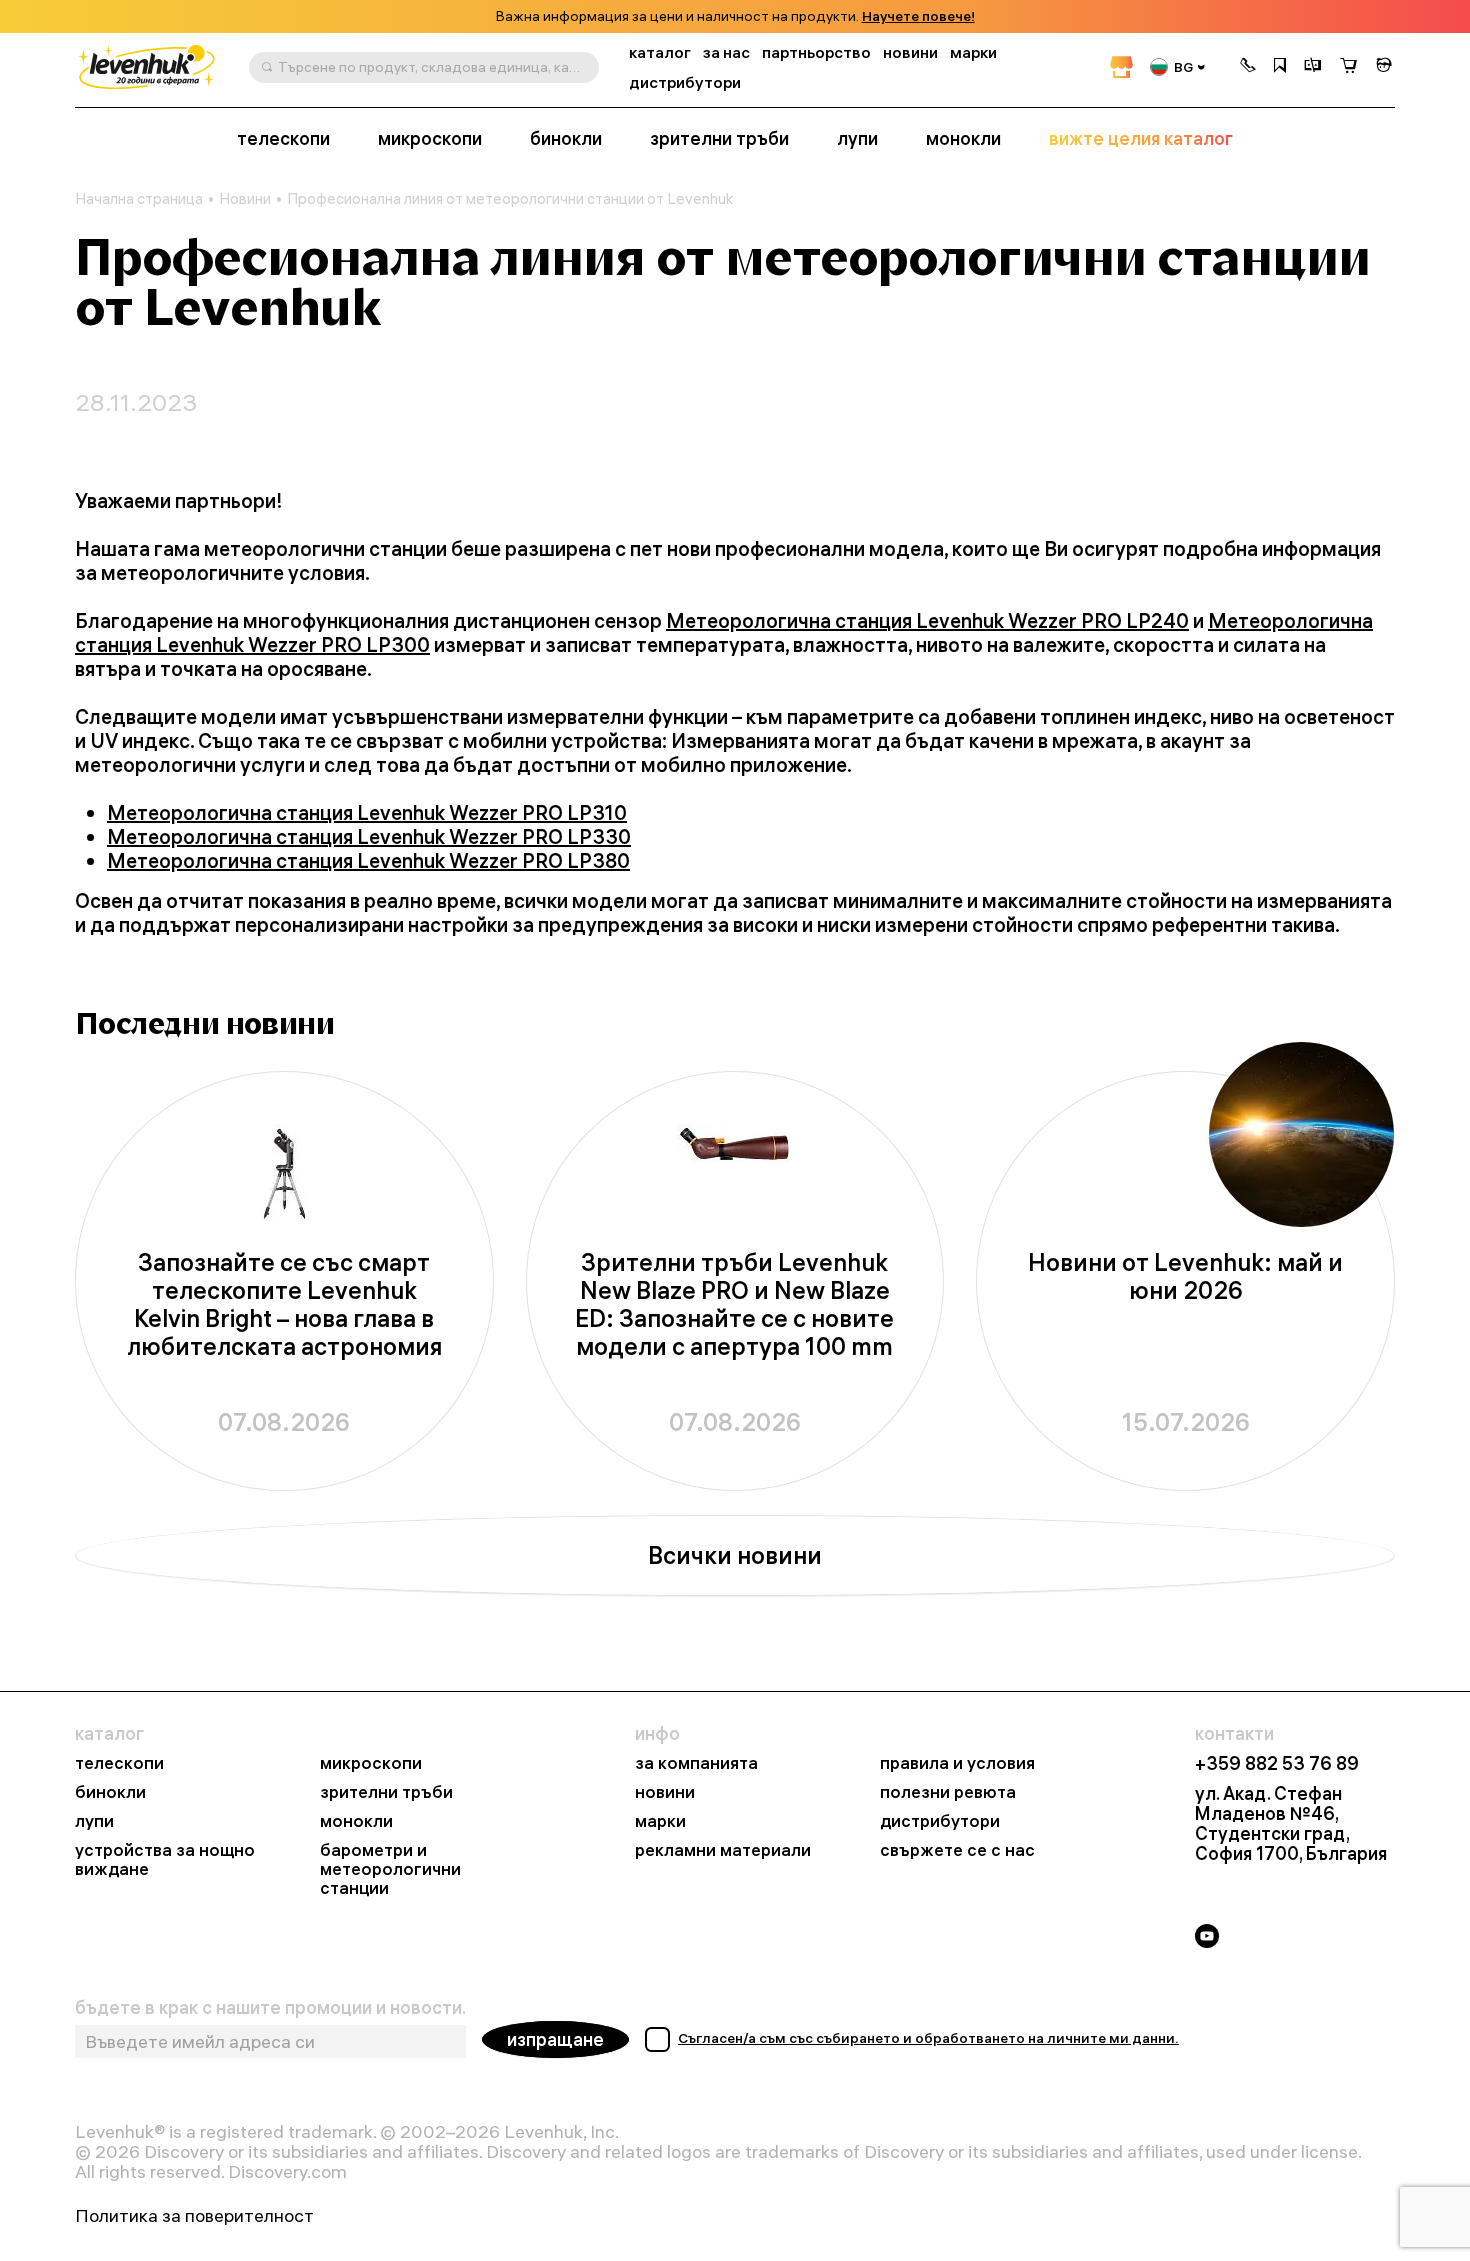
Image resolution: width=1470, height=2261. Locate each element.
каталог (660, 52)
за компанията (696, 1763)
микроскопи (430, 139)
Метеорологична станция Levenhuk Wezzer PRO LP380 (368, 860)
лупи (857, 139)
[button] (1248, 67)
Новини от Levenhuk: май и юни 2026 (1185, 1276)
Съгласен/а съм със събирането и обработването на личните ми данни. (928, 2038)
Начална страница (139, 199)
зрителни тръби (719, 139)
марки (973, 52)
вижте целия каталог (1141, 139)
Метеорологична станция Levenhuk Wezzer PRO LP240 (927, 620)
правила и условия (957, 1763)
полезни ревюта (948, 1792)
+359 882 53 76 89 (1277, 1764)
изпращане (555, 2039)
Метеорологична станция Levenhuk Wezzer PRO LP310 (367, 812)
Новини (245, 199)
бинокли (566, 139)
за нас (726, 52)
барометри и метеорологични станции (390, 1869)
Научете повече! (918, 16)
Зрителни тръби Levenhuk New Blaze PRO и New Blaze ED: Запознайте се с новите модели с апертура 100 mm (734, 1304)
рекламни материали (723, 1850)
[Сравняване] (1313, 67)
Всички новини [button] (735, 1555)
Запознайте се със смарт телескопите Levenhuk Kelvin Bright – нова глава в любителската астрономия (284, 1304)
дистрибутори (685, 82)
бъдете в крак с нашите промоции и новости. (270, 2008)
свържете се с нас (957, 1850)
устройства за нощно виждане (165, 1860)
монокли (963, 139)
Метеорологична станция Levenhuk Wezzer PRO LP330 (369, 836)
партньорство (816, 52)
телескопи (283, 139)
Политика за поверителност (194, 2216)
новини (910, 52)
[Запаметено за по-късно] (1280, 67)
